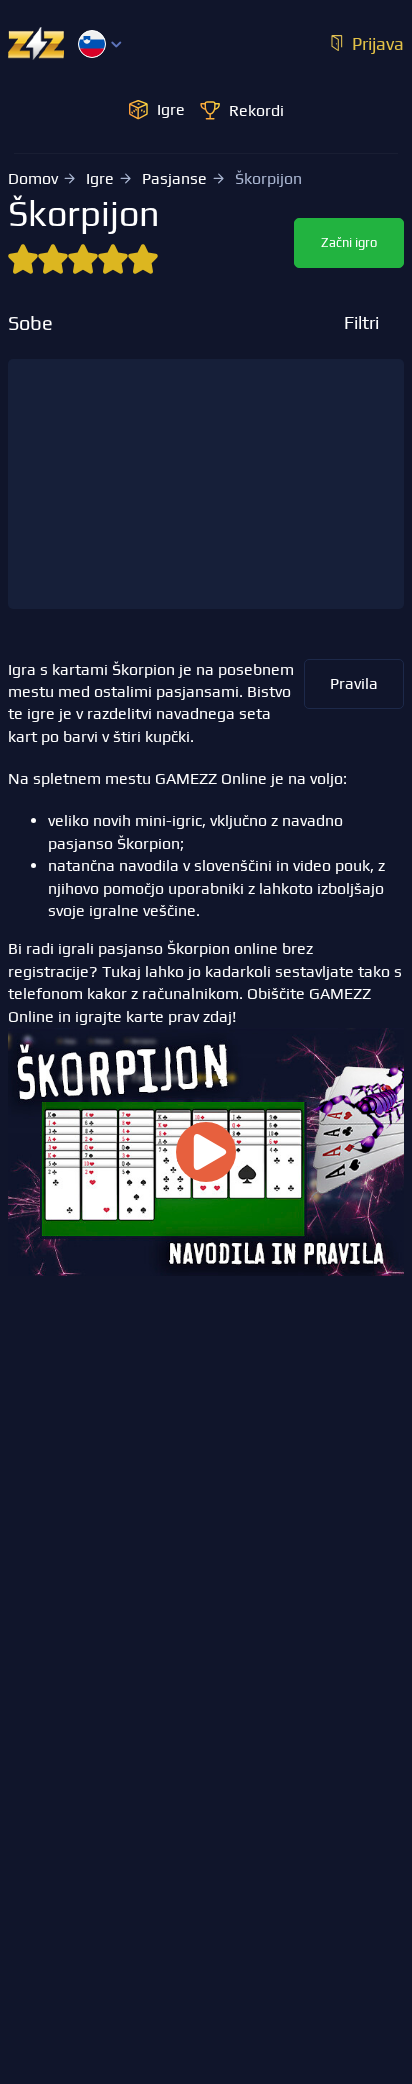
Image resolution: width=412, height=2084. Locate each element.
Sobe (30, 323)
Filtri (361, 322)
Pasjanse (174, 178)
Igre (100, 178)
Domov (33, 178)
